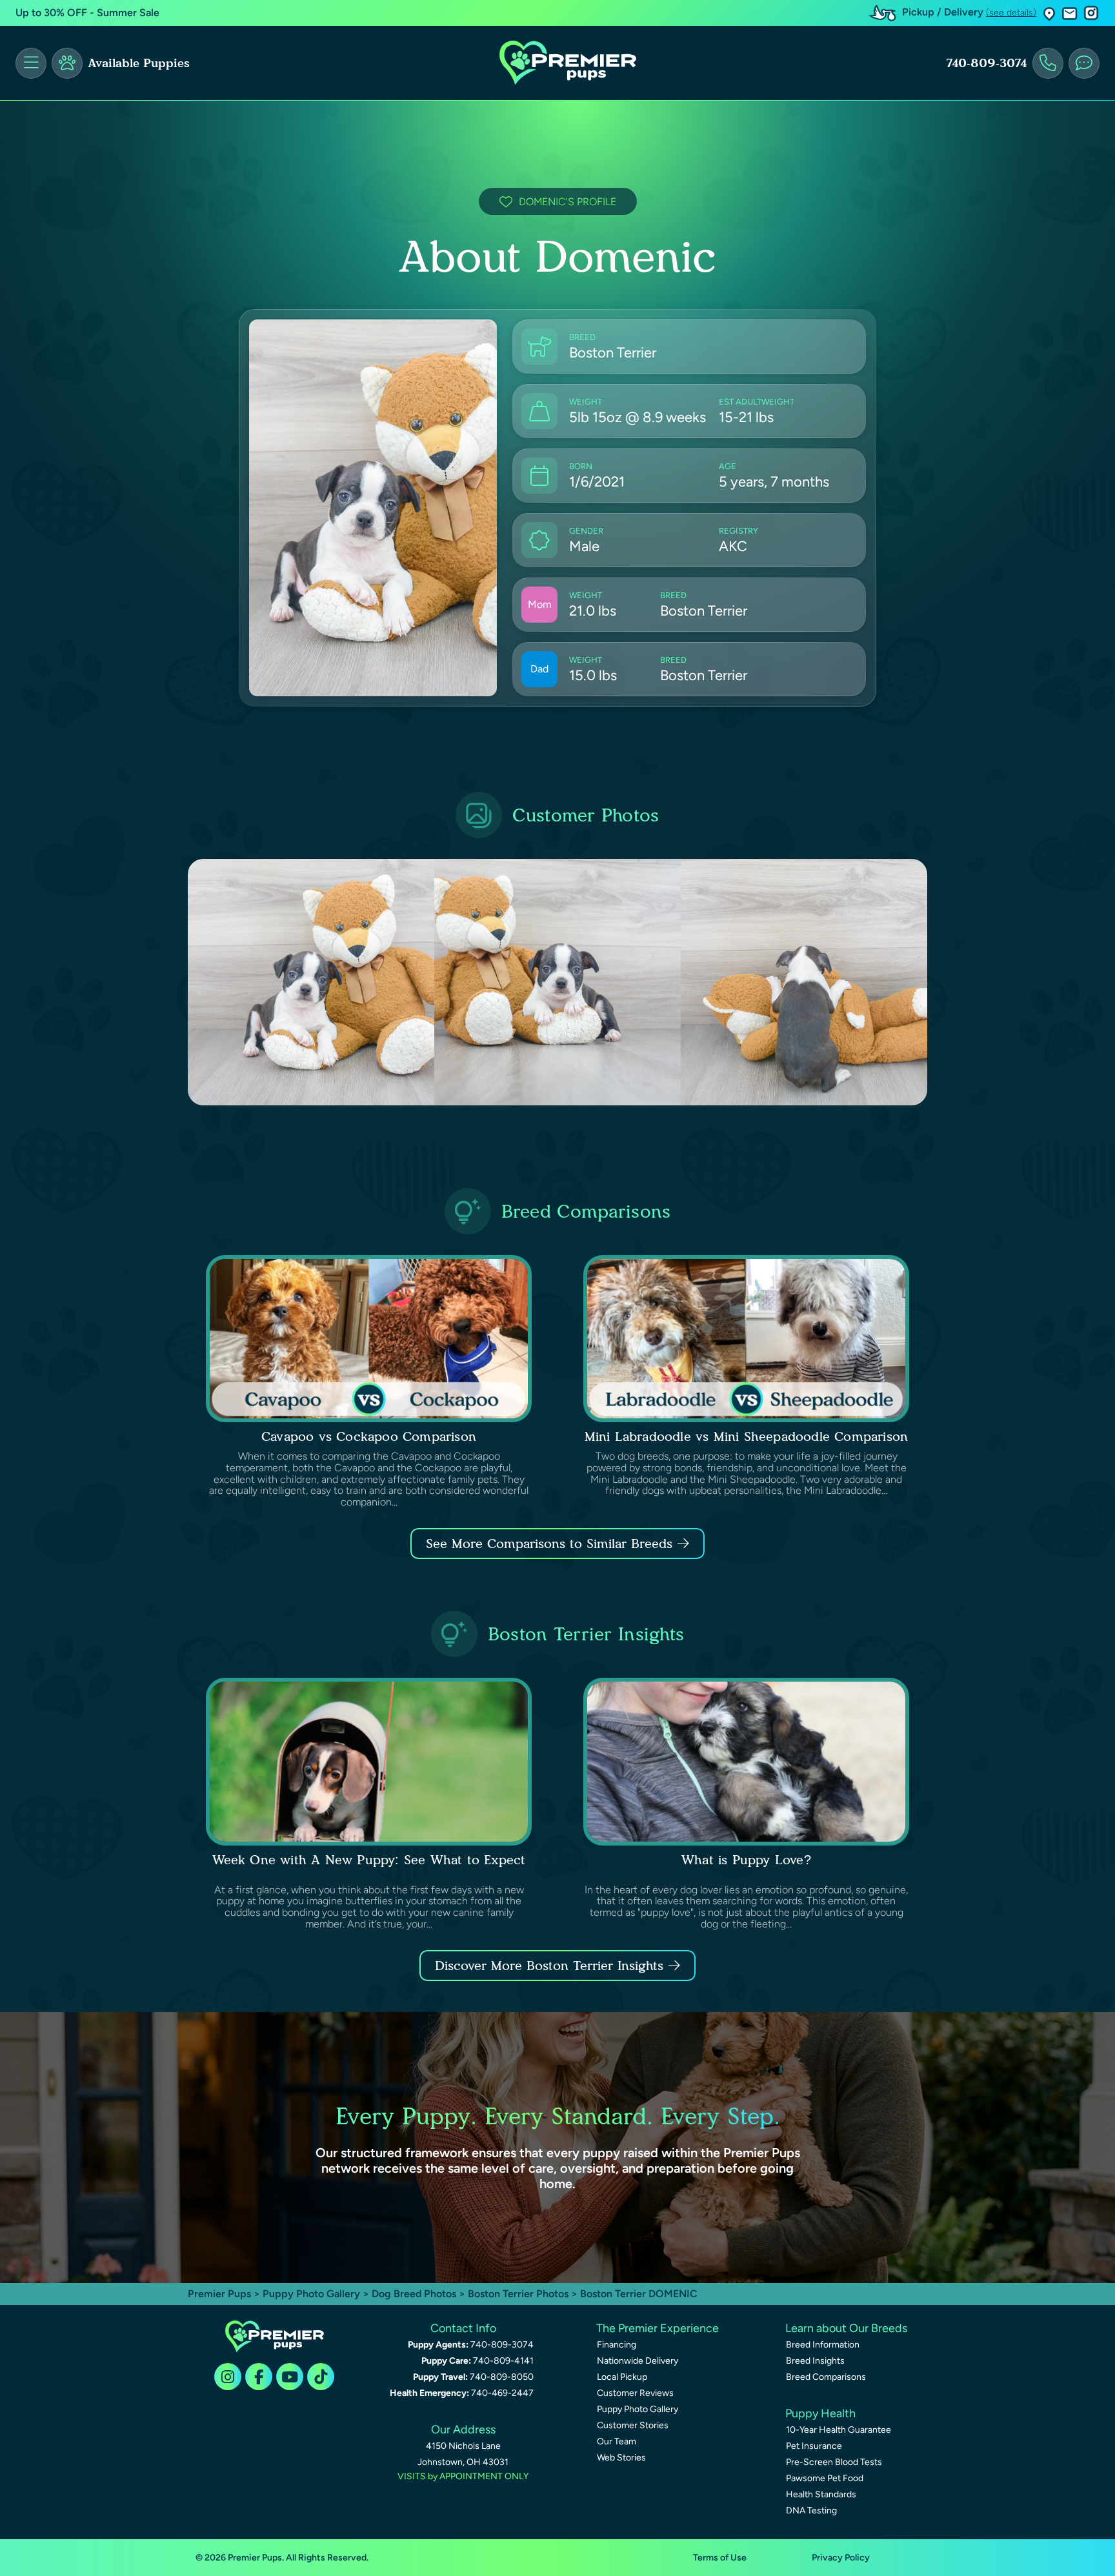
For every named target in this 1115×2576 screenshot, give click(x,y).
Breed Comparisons (826, 2377)
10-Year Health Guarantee (839, 2430)
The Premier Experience (658, 2328)
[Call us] (1048, 63)
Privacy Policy (841, 2558)
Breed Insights (815, 2361)
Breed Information (823, 2345)
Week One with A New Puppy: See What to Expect (369, 1860)
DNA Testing (811, 2511)
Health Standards (821, 2494)
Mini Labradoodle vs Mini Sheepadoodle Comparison (747, 1436)
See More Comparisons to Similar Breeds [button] (549, 1544)
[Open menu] (31, 63)
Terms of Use (720, 2558)
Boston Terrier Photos (518, 2294)
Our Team (617, 2441)
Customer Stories (633, 2425)
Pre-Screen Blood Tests (834, 2462)
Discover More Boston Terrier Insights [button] (549, 1966)
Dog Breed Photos (414, 2294)
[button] (1049, 13)
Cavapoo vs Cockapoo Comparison (369, 1436)
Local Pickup (622, 2377)
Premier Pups (219, 2294)
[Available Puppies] (67, 63)
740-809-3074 (987, 63)
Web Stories (621, 2458)
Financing (617, 2345)
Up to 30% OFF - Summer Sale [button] (87, 13)
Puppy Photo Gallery (311, 2294)
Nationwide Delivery (638, 2361)
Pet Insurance (814, 2446)
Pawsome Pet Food (825, 2478)
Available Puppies (139, 63)
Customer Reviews (635, 2393)
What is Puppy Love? (746, 1860)
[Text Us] (1084, 63)
